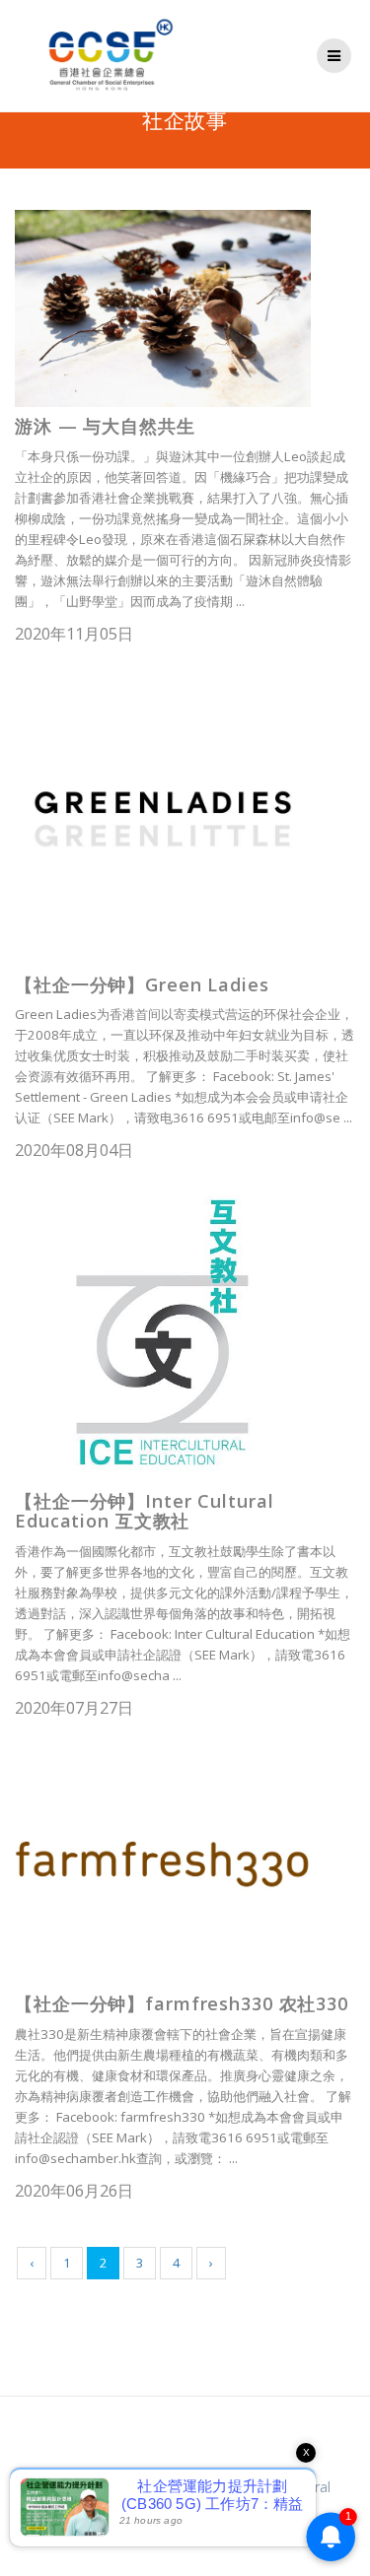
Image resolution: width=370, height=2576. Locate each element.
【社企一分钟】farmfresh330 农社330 (182, 2003)
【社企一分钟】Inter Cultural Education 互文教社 (144, 1511)
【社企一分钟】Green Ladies (142, 984)
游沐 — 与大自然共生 (105, 426)
